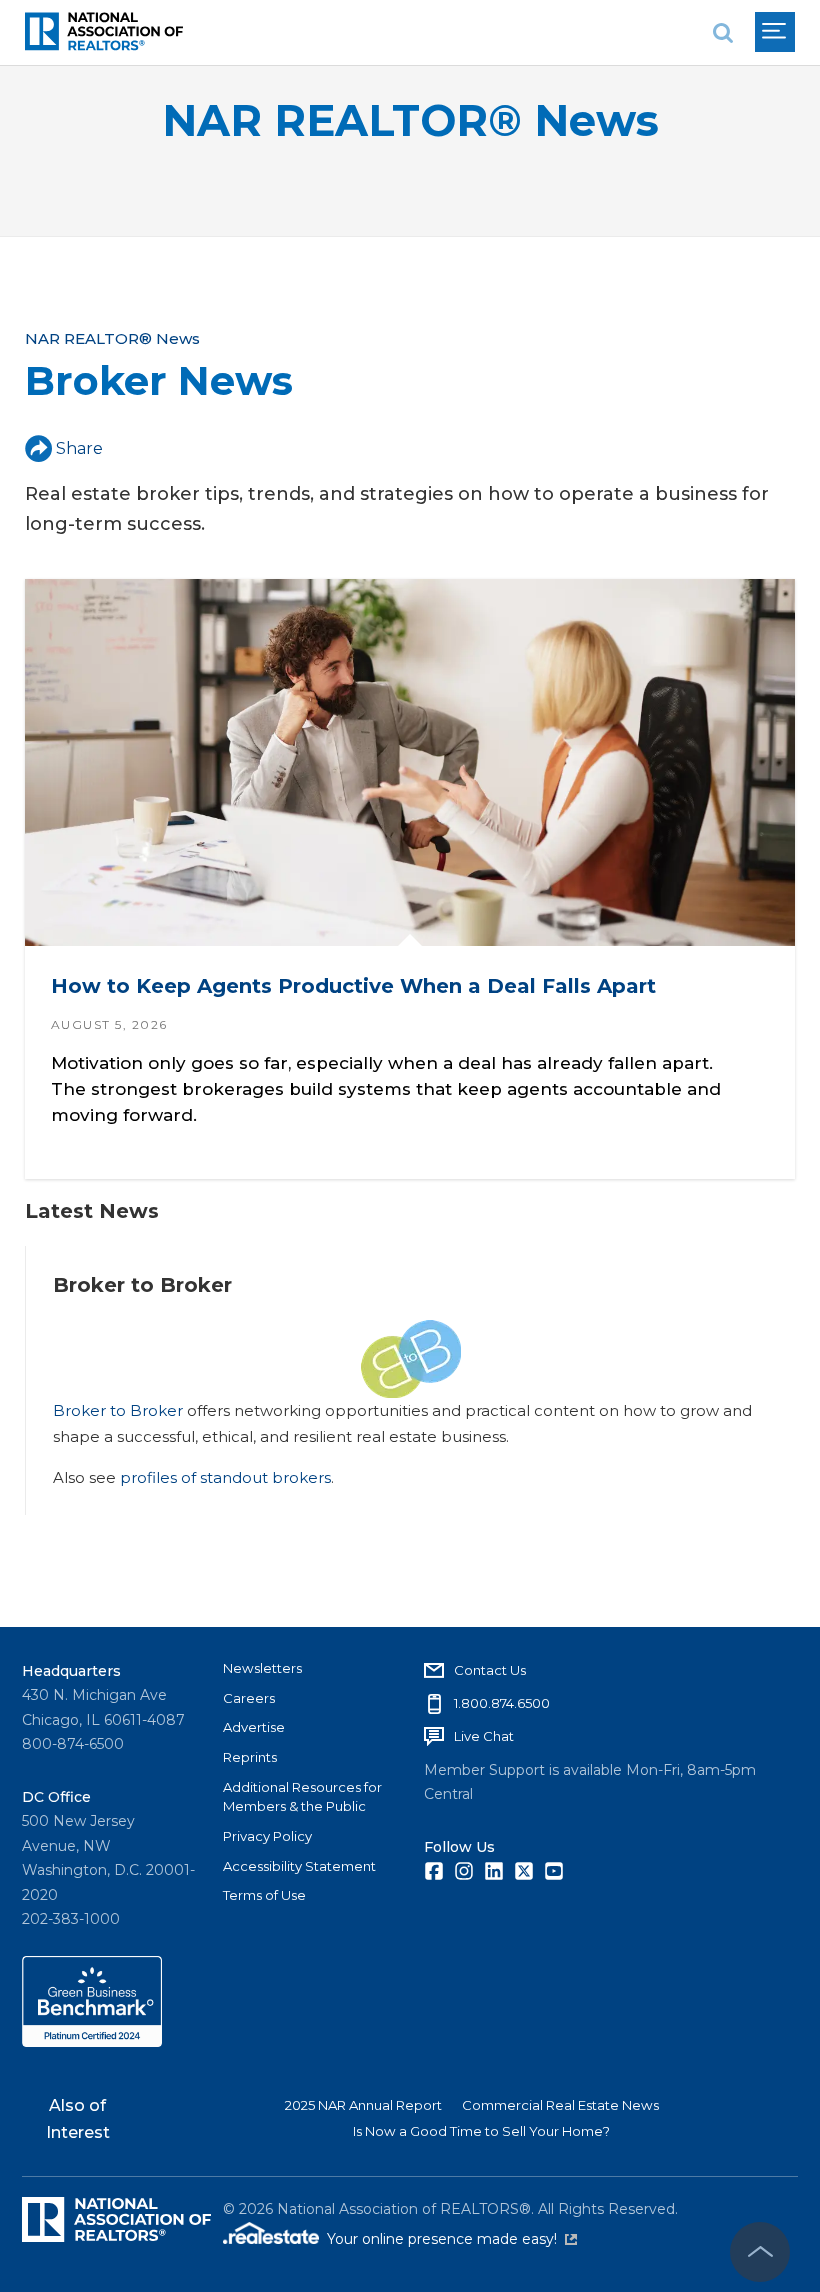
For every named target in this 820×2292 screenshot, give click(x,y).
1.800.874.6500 (502, 1703)
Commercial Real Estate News (560, 2105)
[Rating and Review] (92, 2042)
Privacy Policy (267, 1836)
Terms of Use (264, 1895)
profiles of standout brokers (225, 1477)
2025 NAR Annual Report (363, 2105)
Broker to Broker (118, 1410)
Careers (249, 1698)
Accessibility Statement (299, 1866)
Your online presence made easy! (452, 2239)
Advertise (254, 1727)
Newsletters (262, 1668)
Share (79, 448)
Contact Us (490, 1670)
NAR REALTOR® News (410, 120)
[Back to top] (760, 2252)
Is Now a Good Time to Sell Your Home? (481, 2131)
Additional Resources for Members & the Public (302, 1797)
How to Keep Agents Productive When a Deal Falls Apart (353, 986)
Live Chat (484, 1736)
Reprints (250, 1757)
